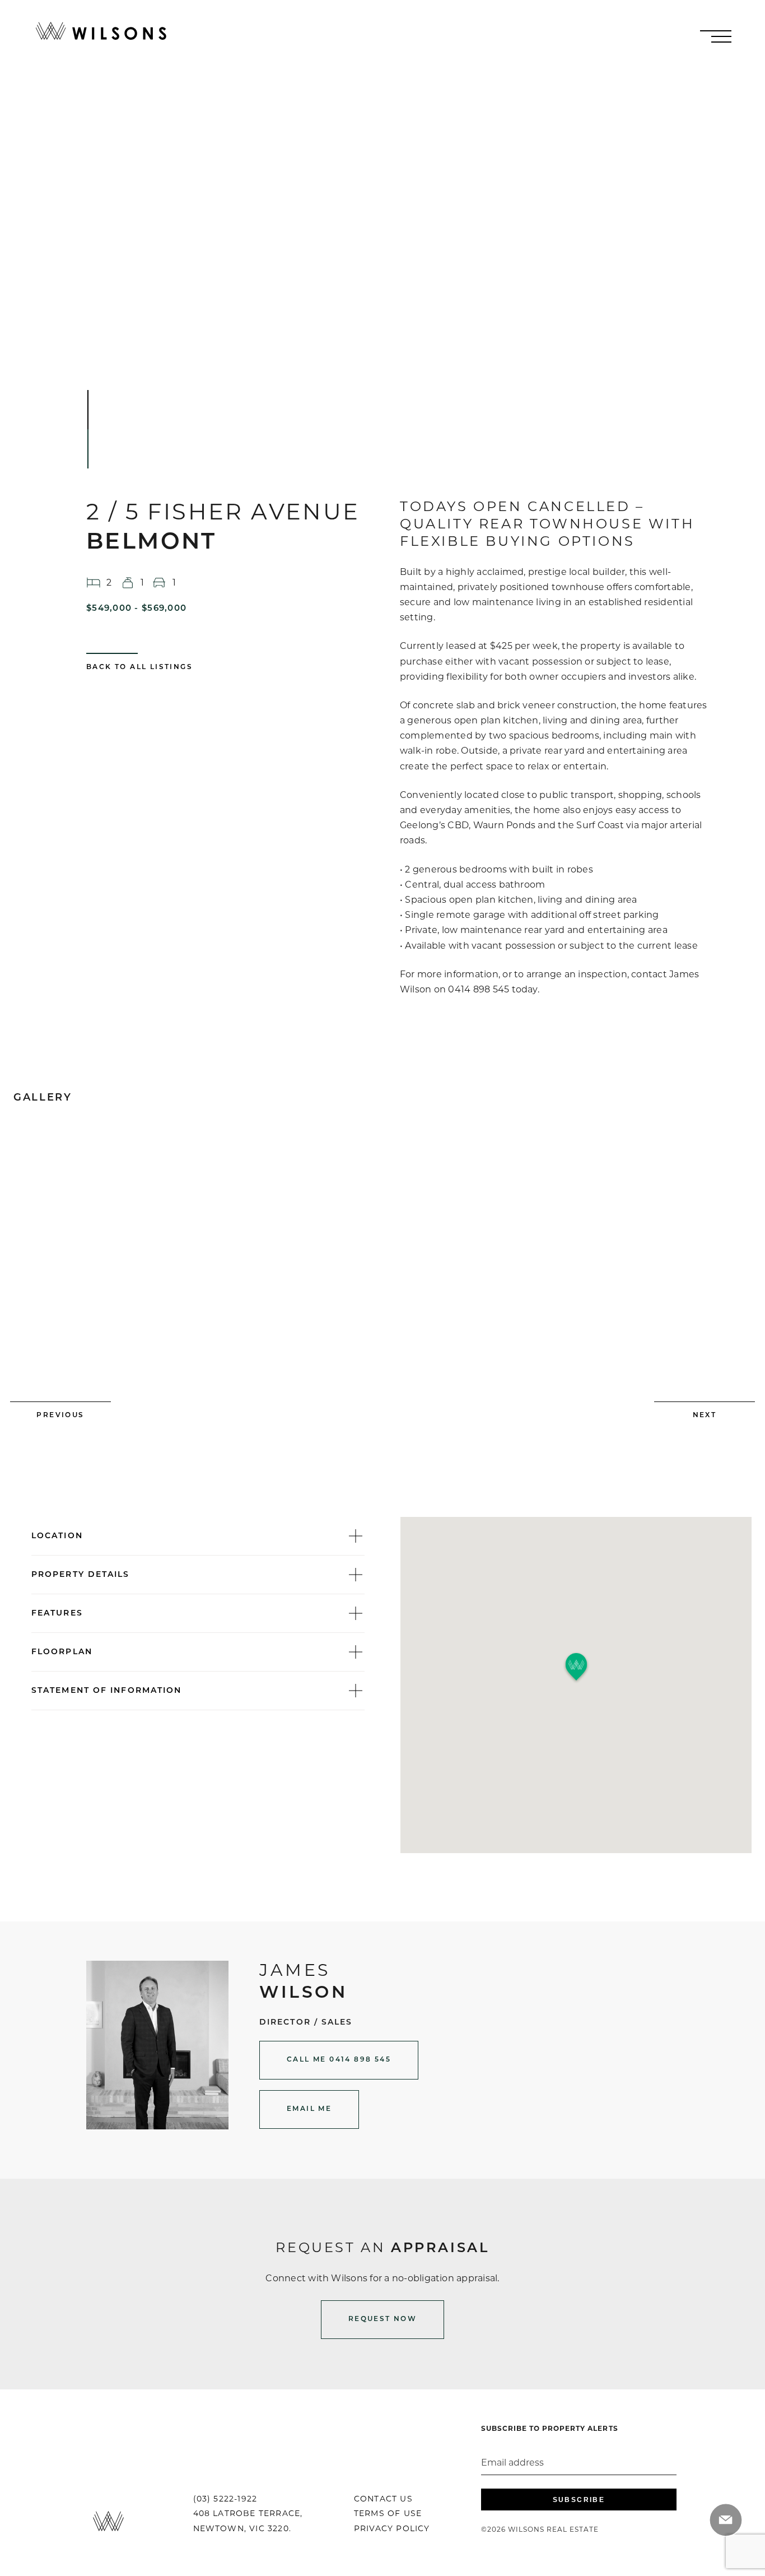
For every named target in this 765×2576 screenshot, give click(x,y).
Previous (60, 1415)
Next (705, 1415)
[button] (576, 1667)
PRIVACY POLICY (392, 2529)
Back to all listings (139, 667)
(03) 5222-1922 (225, 2500)
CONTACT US (383, 2500)
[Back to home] (101, 31)
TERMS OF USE (388, 2514)
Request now (382, 2319)
